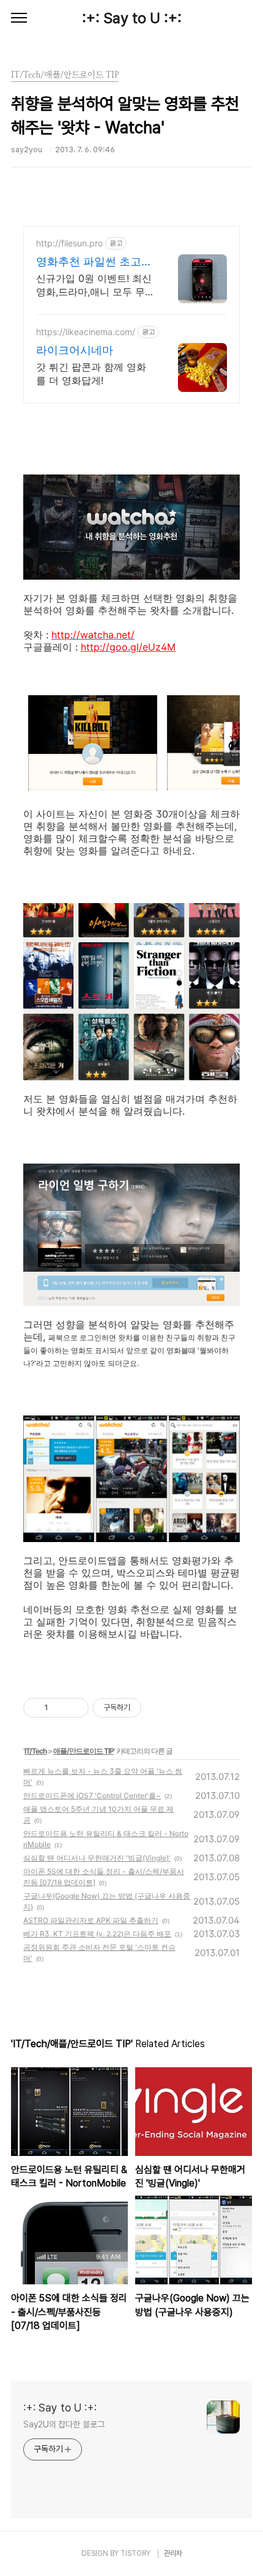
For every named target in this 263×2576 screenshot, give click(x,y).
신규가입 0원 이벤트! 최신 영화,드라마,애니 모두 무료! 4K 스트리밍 (94, 285)
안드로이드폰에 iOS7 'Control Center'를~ (92, 1795)
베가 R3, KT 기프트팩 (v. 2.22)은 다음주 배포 (97, 1934)
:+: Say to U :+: (132, 18)
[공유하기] (60, 1708)
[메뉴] (19, 18)
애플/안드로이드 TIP (83, 1751)
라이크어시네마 (75, 350)
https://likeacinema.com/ (86, 332)
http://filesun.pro (69, 243)
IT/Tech (35, 1751)
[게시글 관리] (75, 1708)
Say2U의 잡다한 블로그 (64, 2424)
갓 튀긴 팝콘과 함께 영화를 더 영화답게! (91, 374)
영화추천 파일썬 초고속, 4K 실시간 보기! (89, 262)
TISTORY (135, 2553)
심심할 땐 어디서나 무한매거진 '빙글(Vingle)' (97, 1858)
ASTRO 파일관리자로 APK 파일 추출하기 (91, 1920)
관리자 (173, 2553)
